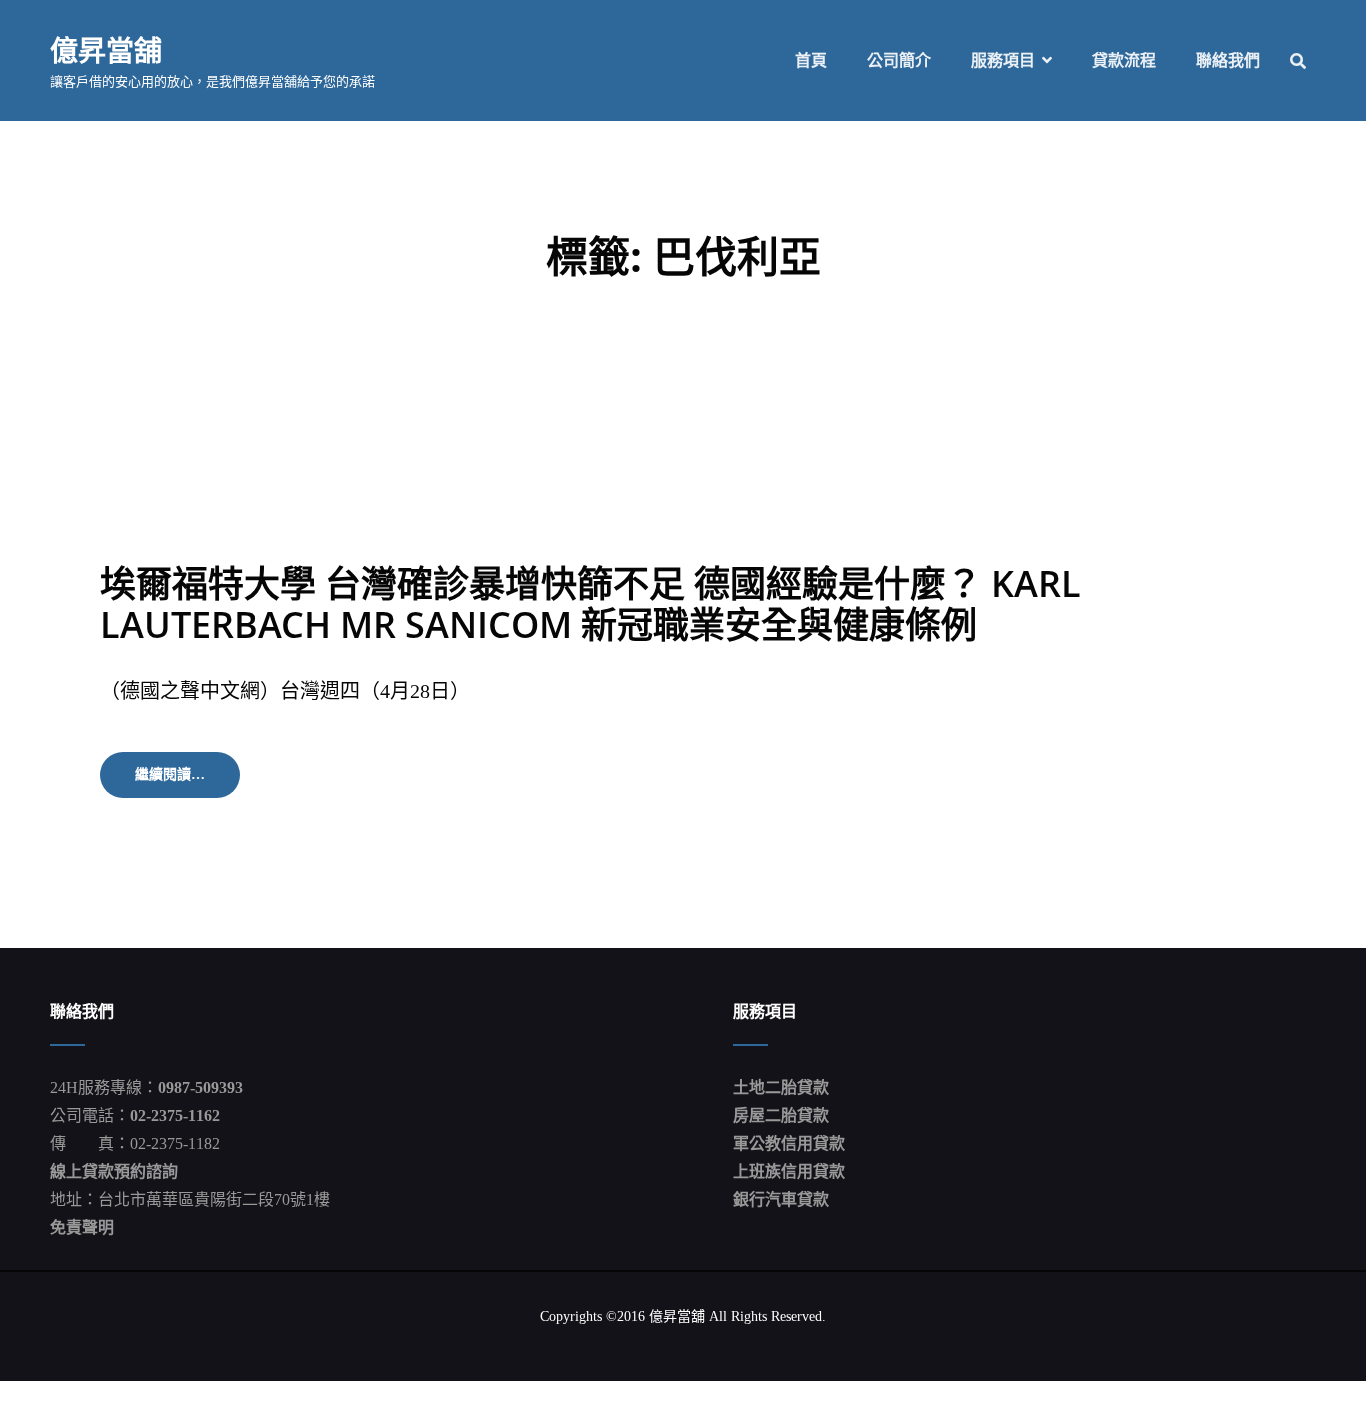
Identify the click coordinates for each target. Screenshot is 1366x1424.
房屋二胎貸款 (781, 1115)
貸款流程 (1124, 60)
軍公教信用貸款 (789, 1143)
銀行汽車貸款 (781, 1199)
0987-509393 (200, 1087)
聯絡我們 (1228, 60)
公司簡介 (899, 60)
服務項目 (1003, 60)
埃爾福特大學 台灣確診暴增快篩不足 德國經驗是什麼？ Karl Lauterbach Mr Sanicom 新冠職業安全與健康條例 (590, 604)
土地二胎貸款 (781, 1087)
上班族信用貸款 (789, 1171)
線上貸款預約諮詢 (114, 1171)
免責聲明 (82, 1227)
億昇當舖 (106, 50)
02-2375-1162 (175, 1115)
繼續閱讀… (187, 782)
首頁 (811, 60)
